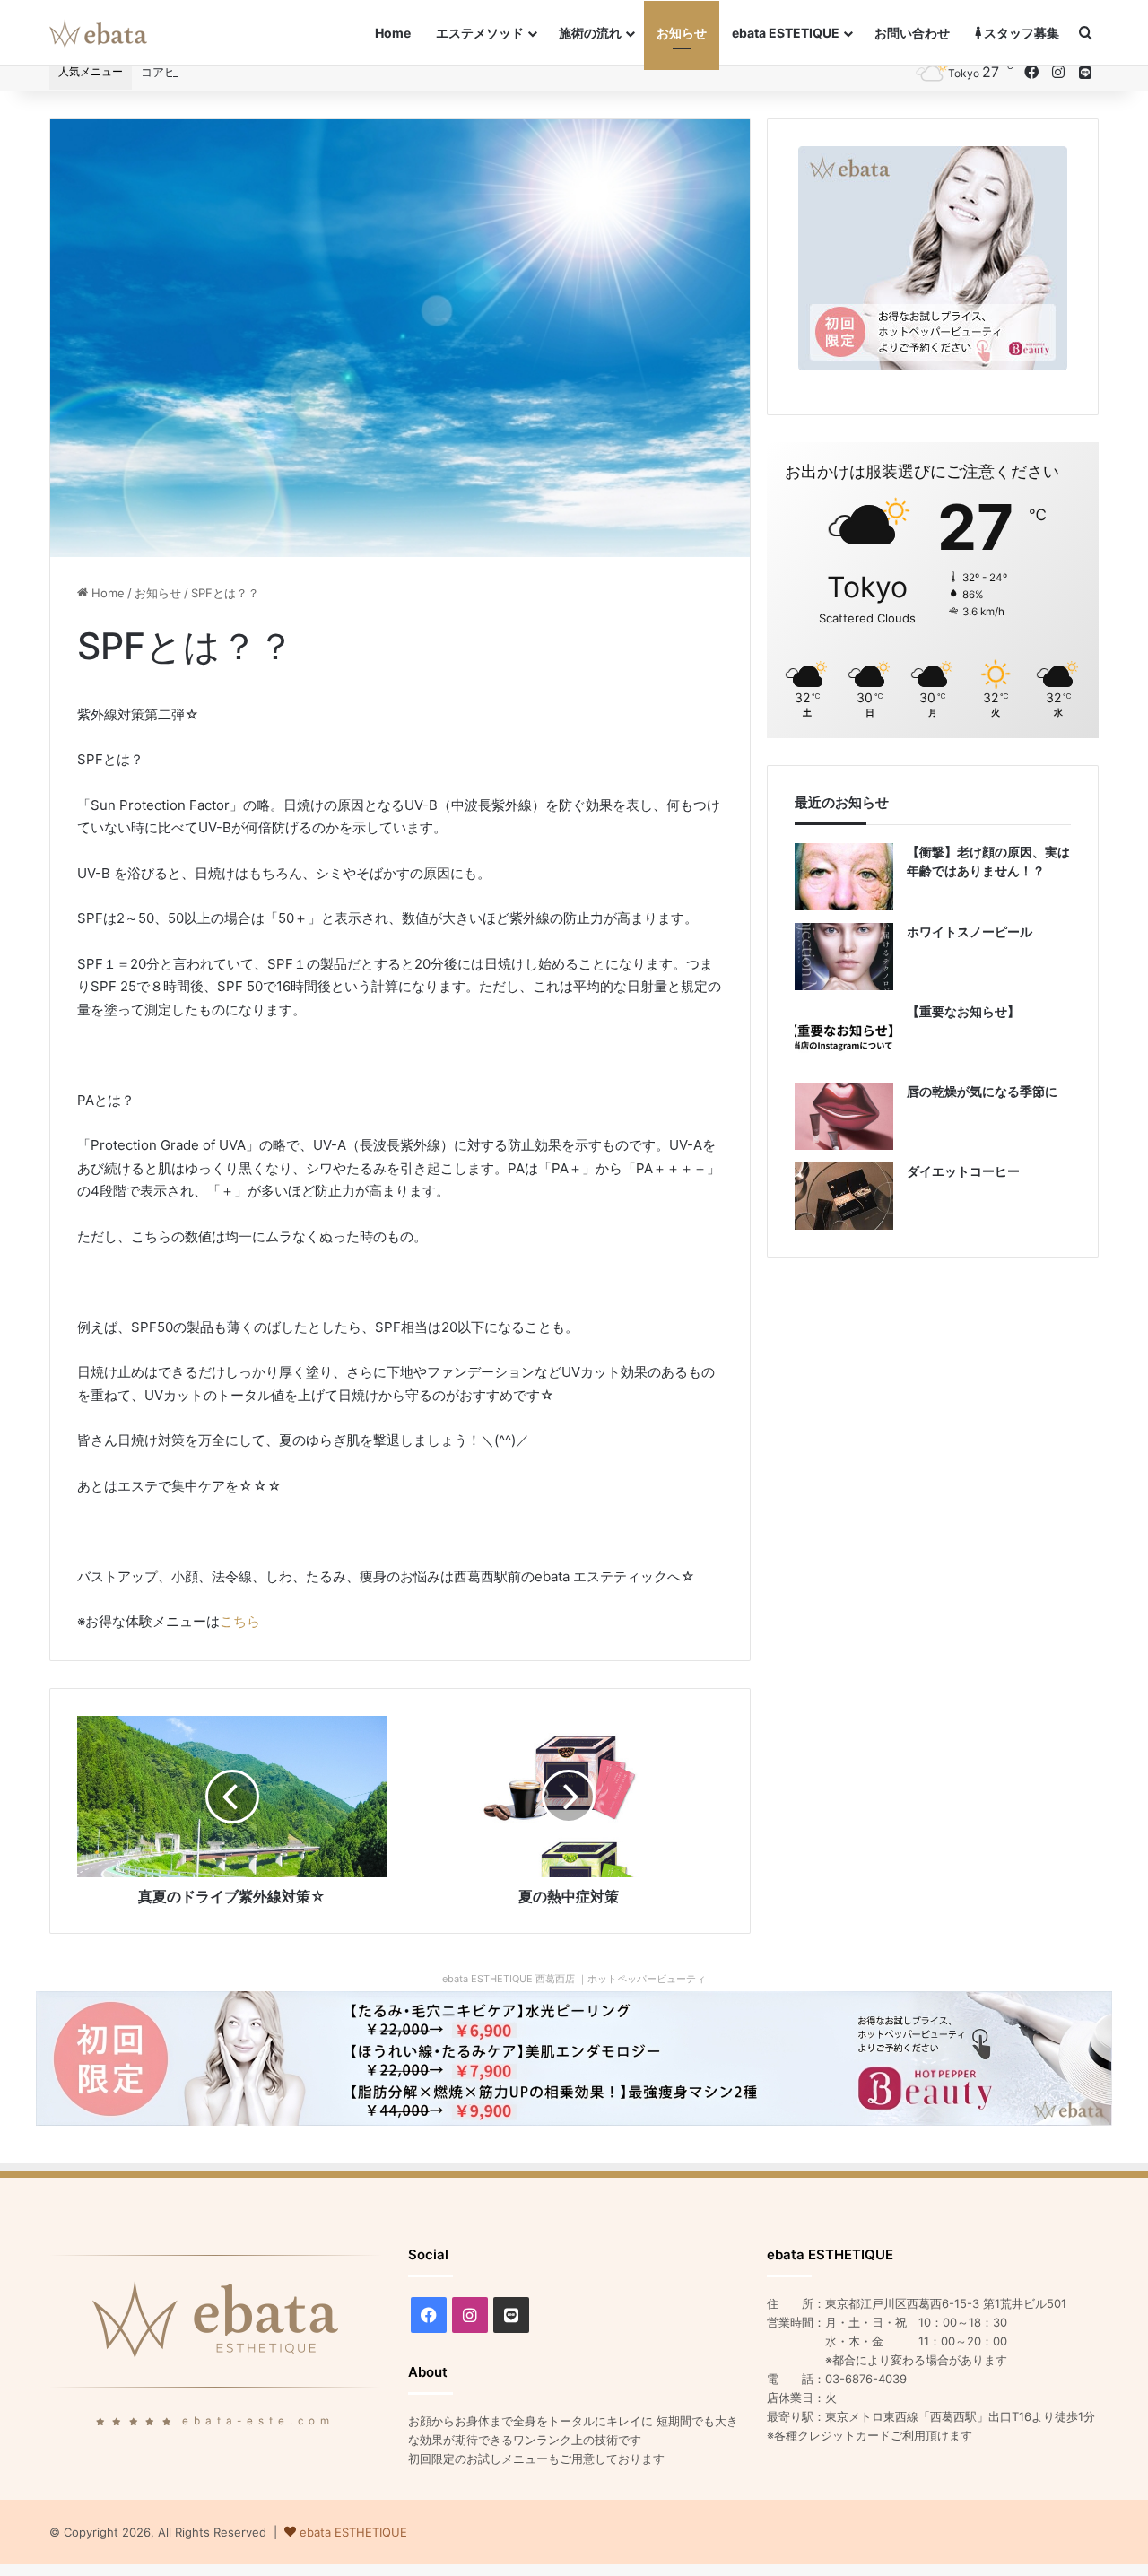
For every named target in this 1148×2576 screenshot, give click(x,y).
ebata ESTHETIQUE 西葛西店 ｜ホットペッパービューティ (574, 1979)
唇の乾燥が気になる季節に (982, 1091)
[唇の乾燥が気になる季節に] (844, 1116)
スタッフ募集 (1020, 33)
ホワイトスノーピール (970, 931)
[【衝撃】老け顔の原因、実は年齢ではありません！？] (844, 877)
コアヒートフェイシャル (205, 72)
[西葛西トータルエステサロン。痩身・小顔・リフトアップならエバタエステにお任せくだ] (98, 33)
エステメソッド (480, 33)
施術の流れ (590, 33)
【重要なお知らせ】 (963, 1011)
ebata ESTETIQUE (786, 33)
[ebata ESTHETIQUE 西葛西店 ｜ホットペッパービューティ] (574, 2057)
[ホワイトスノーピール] (844, 957)
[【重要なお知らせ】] (844, 1036)
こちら (240, 1621)
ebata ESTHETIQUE (353, 2532)
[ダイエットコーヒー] (844, 1196)
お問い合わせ (912, 33)
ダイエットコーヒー (963, 1171)
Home (393, 33)
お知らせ (682, 33)
